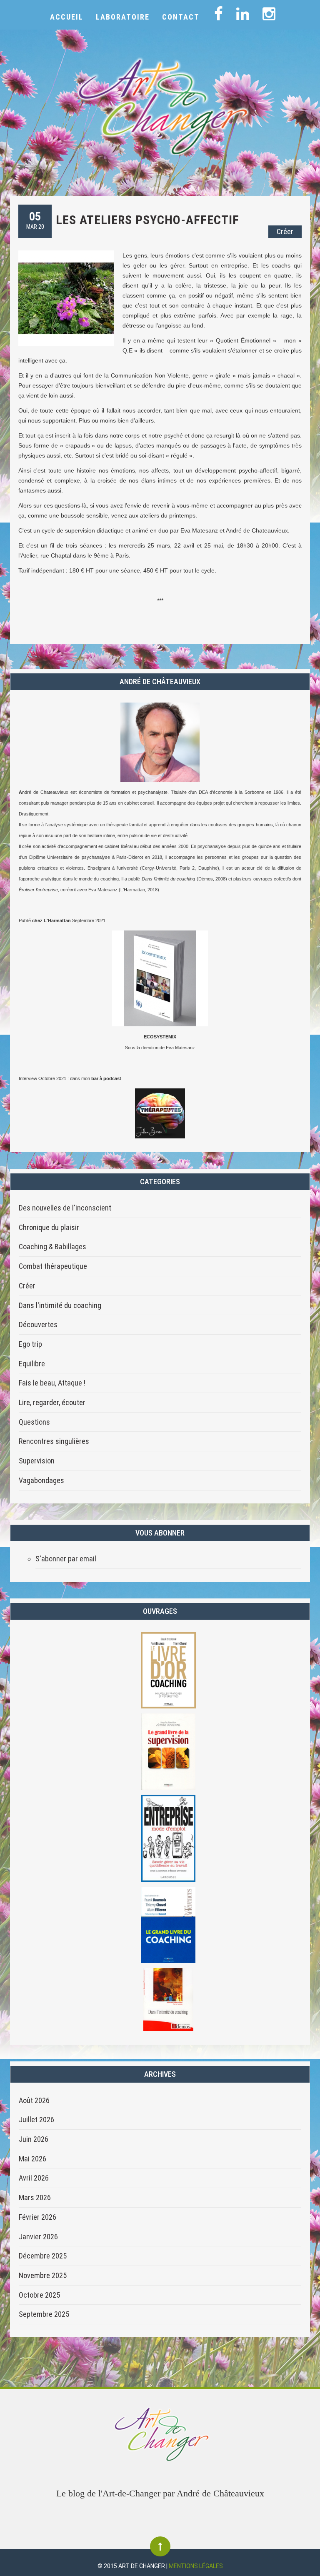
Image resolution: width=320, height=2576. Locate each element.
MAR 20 (35, 220)
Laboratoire (123, 17)
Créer (285, 231)
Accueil (67, 17)
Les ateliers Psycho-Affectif (147, 220)
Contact (181, 17)
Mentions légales (196, 2566)
